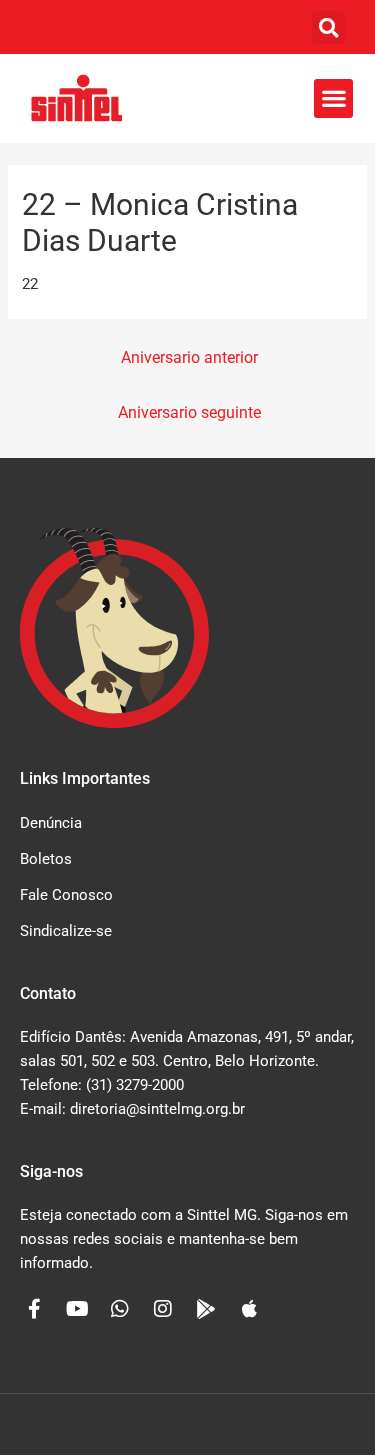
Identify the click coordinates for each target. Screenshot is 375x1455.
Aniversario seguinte (189, 413)
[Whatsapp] (120, 1309)
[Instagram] (163, 1309)
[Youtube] (77, 1309)
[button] (328, 27)
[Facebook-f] (34, 1309)
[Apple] (249, 1309)
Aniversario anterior (189, 358)
